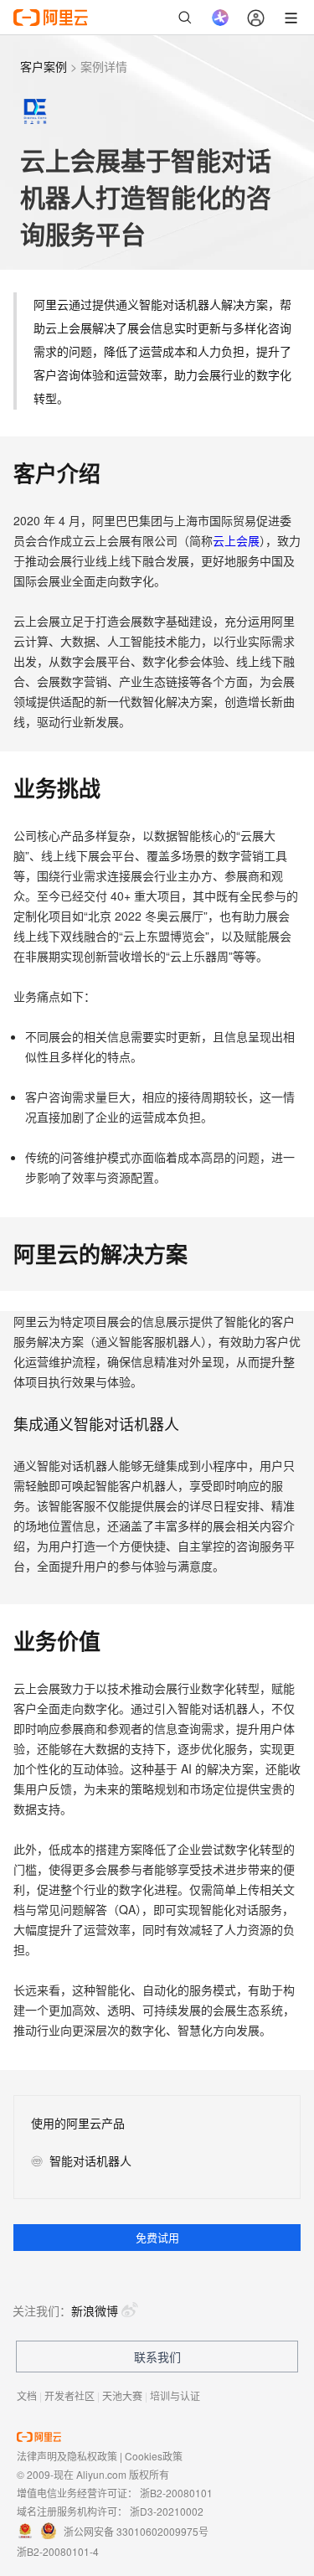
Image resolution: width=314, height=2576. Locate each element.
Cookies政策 (154, 2456)
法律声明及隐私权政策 (67, 2456)
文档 (27, 2395)
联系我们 (157, 2357)
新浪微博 (95, 2310)
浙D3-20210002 (167, 2511)
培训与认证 (175, 2395)
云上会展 (236, 540)
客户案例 (44, 66)
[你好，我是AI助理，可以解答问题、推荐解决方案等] (220, 18)
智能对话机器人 (90, 2161)
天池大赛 (122, 2395)
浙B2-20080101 (176, 2493)
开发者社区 (69, 2395)
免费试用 (157, 2237)
